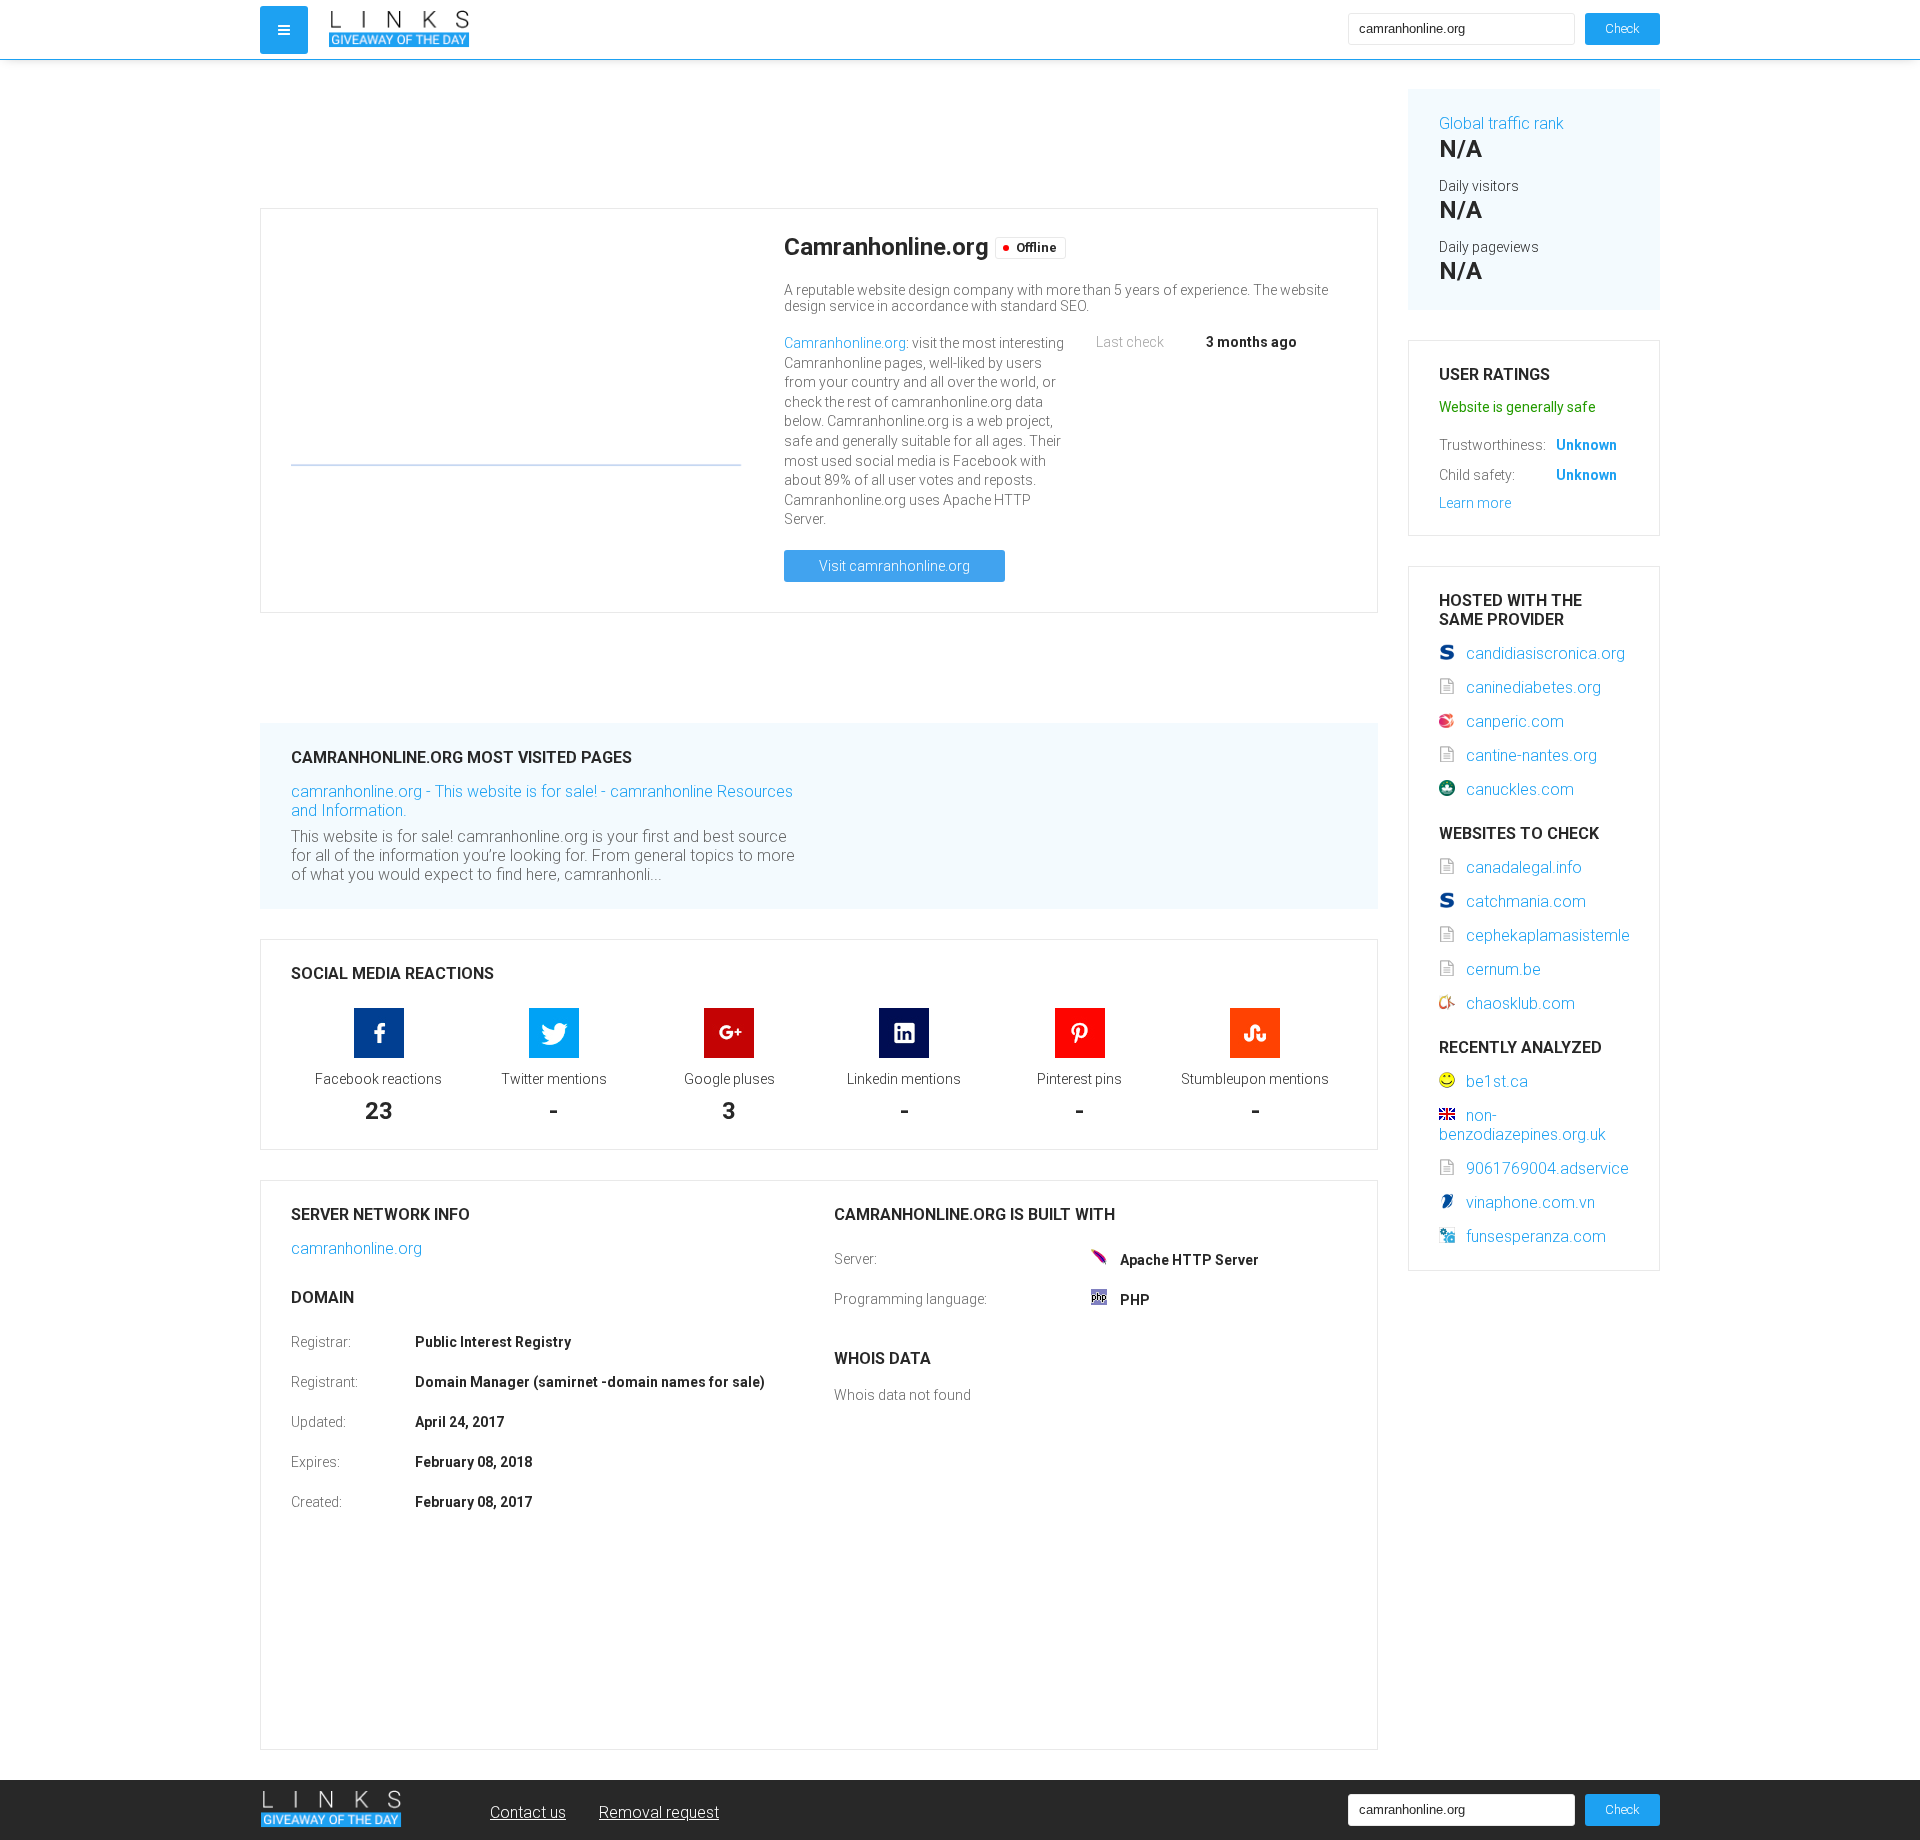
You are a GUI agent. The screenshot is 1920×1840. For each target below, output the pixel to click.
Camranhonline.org (845, 343)
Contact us (528, 1812)
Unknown (1586, 445)
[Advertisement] (819, 134)
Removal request (659, 1812)
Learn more (1475, 503)
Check (1622, 28)
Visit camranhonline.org (894, 566)
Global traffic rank (1501, 123)
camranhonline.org (356, 1248)
